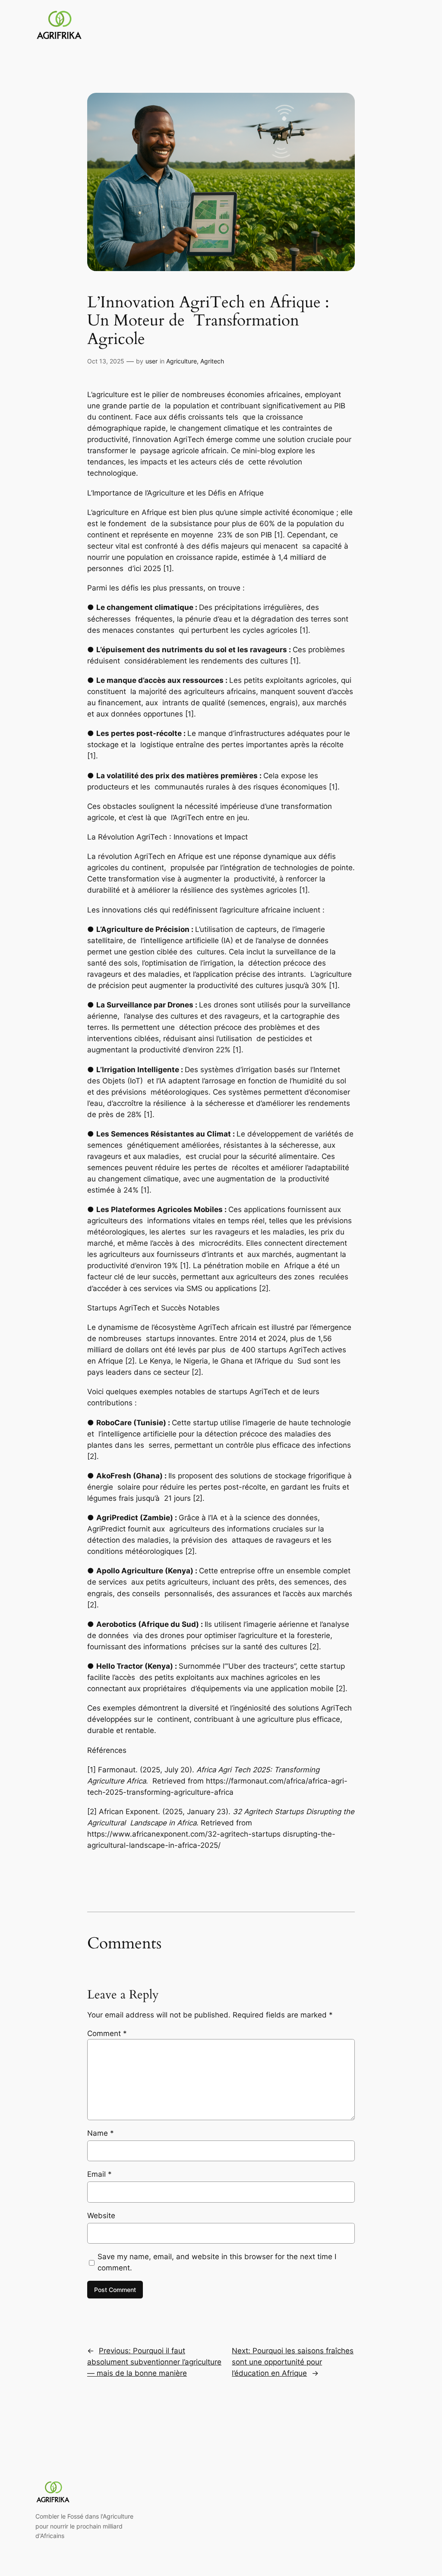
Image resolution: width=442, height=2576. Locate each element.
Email (99, 2174)
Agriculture (182, 361)
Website (101, 2216)
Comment (107, 2033)
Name (101, 2133)
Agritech (212, 361)
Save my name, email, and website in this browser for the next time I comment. (217, 2262)
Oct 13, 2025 (106, 361)
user (152, 361)
